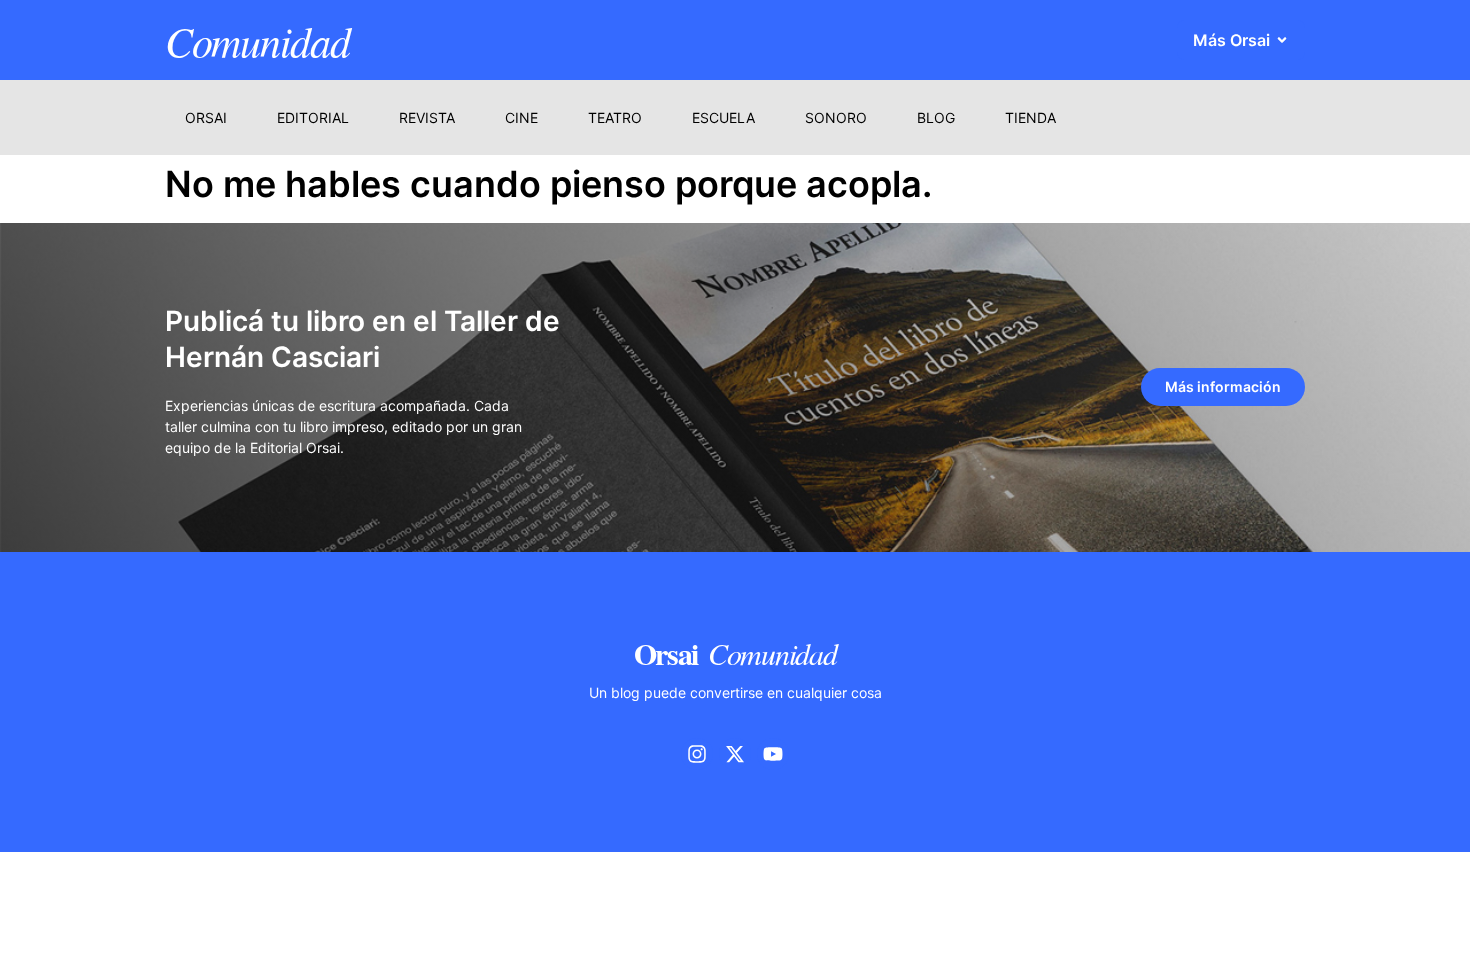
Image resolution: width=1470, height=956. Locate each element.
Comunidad (257, 40)
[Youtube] (773, 754)
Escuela (723, 117)
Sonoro (836, 117)
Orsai (206, 117)
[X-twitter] (735, 754)
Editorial (313, 117)
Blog (936, 117)
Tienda (1030, 117)
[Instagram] (697, 754)
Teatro (615, 117)
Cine (521, 117)
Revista (427, 117)
